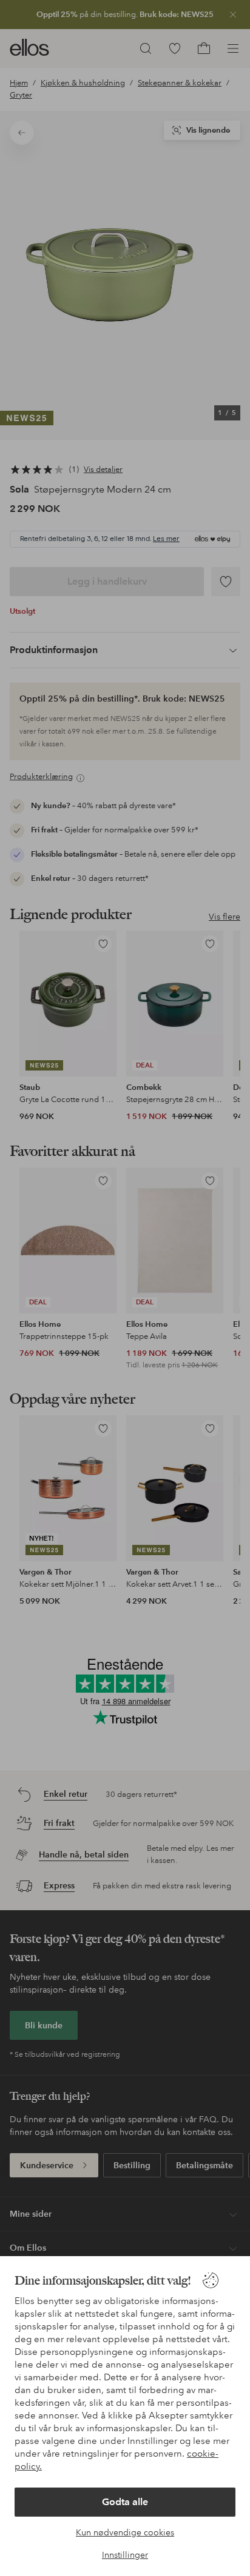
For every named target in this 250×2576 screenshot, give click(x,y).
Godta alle (125, 2502)
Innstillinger (125, 2555)
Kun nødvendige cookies (125, 2532)
